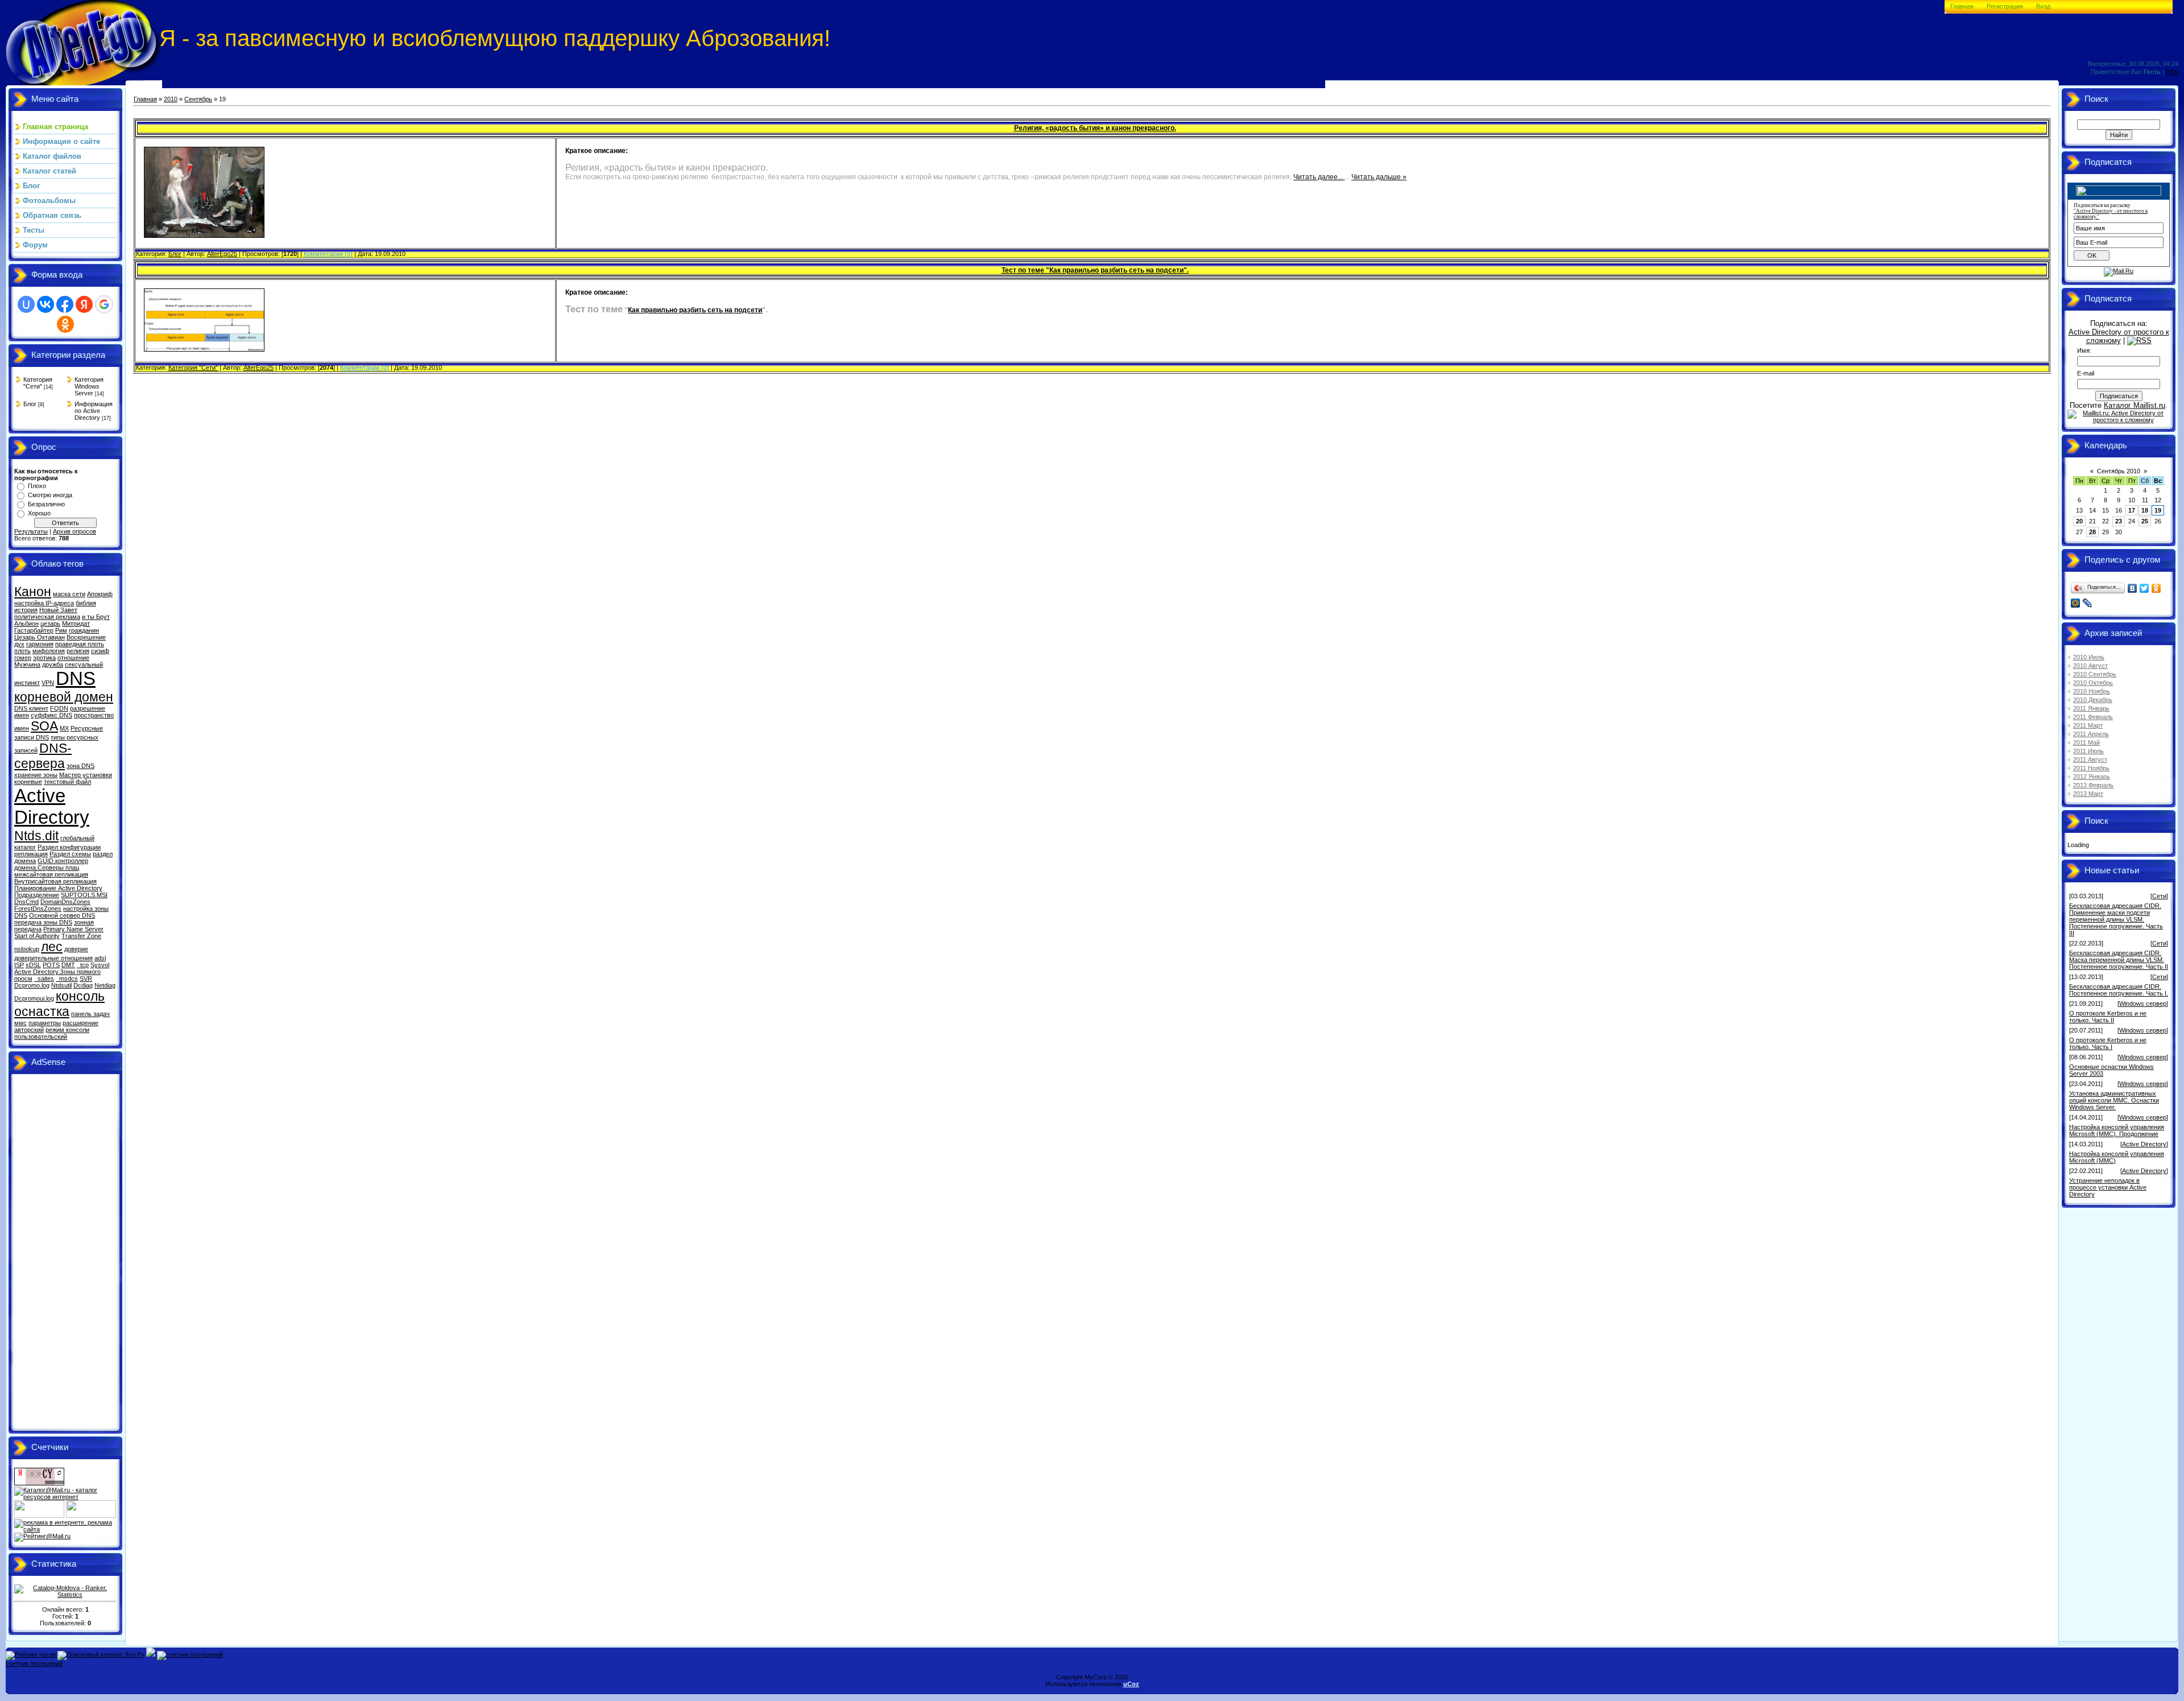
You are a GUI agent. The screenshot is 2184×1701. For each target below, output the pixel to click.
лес (52, 947)
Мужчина (27, 664)
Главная (1962, 6)
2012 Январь (2092, 777)
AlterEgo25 (222, 254)
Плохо (37, 486)
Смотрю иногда (50, 495)
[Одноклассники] (2156, 588)
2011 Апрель (2091, 734)
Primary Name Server (73, 929)
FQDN (59, 708)
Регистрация (2005, 6)
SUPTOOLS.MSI (84, 895)
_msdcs (67, 979)
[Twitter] (2144, 588)
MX (64, 728)
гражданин (84, 630)
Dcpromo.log (32, 985)
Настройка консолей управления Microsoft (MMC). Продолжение (2117, 1130)
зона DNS (80, 766)
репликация (31, 854)
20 (2079, 521)
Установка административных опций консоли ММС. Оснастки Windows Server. (2114, 1100)
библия (86, 603)
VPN (48, 683)
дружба (53, 664)
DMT (68, 965)
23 (2119, 521)
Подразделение (37, 895)
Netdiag (105, 985)
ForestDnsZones (38, 909)
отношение (73, 658)
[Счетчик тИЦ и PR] (39, 1483)
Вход (2043, 6)
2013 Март (2088, 794)
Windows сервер (2143, 1004)
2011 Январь (2091, 708)
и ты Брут (96, 617)
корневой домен (64, 697)
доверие (76, 949)
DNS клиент (31, 708)
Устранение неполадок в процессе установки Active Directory (2108, 1187)
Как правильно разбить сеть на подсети (695, 310)
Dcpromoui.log (34, 998)
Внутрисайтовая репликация (55, 881)
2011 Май (2086, 742)
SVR (86, 979)
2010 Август (2090, 666)
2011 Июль (2088, 751)
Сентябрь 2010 (2119, 471)
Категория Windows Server (89, 386)
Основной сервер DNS (62, 915)
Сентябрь (198, 99)
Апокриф (100, 594)
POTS (51, 965)
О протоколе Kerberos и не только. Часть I (2108, 1043)
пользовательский (41, 1037)
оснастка (42, 1011)
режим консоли (67, 1030)
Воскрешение (86, 637)
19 (2158, 510)
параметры (45, 1023)
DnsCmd (26, 902)
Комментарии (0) (328, 254)
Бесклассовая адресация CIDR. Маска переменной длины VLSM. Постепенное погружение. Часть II (2119, 960)
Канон (33, 592)
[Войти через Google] (104, 304)
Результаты (31, 531)
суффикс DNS (51, 715)
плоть (22, 651)
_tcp (83, 965)
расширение (80, 1023)
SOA (44, 726)
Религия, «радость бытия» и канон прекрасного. (1095, 128)
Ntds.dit (36, 836)
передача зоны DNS (43, 922)
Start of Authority (37, 936)
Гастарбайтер (34, 630)
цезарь (50, 624)
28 (2092, 532)
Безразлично (46, 504)
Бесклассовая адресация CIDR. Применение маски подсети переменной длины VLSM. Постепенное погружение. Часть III (2116, 919)
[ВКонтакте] (2133, 588)
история (26, 610)
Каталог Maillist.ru (2135, 405)
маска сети (69, 594)
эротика (44, 658)
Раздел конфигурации (69, 847)
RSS (2172, 72)
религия (78, 651)
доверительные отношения (53, 958)
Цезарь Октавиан (40, 637)
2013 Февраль (2093, 785)
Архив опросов (75, 531)
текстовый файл (67, 782)
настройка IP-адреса (44, 603)
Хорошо (39, 513)
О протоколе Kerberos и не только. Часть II (2108, 1017)
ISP (19, 965)
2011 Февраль (2093, 717)
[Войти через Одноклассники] (65, 324)
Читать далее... (1319, 177)
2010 (171, 99)
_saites (44, 979)
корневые (28, 782)
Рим (61, 630)
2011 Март (2088, 725)
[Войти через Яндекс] (84, 304)
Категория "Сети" (38, 383)
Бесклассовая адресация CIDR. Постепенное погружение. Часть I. (2119, 990)
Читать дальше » (1379, 177)
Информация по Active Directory (94, 411)
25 (2145, 521)
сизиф (100, 651)
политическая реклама (47, 617)
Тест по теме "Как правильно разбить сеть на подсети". (1095, 270)
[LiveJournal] (2088, 603)
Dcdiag (83, 985)
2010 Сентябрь (2095, 674)
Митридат (76, 624)
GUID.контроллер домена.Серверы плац (51, 864)
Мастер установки (86, 775)
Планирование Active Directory (58, 888)
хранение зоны (36, 775)
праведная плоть (80, 644)
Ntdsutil (61, 985)
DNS (76, 678)
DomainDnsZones (65, 902)
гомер (23, 658)
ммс (20, 1023)
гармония (40, 644)
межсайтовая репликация (51, 874)
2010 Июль (2089, 657)
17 (2132, 510)
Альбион (26, 624)
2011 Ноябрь (2091, 768)
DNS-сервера (43, 756)
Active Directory (52, 806)
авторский (29, 1030)
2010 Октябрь (2093, 683)
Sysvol (100, 965)
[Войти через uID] (26, 304)
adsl (100, 958)
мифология (49, 651)
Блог (30, 404)
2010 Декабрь (2093, 700)
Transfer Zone (81, 936)
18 (2145, 510)
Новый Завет (58, 610)
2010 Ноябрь (2092, 691)
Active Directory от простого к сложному (2119, 336)
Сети (2159, 896)
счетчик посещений (34, 1663)
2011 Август (2090, 759)
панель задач (90, 1014)
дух (19, 644)
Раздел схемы (70, 854)
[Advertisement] (60, 1253)
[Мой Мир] (2076, 603)
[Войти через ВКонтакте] (45, 304)
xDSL (33, 965)
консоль (80, 996)
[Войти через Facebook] (65, 304)
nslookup (27, 949)
